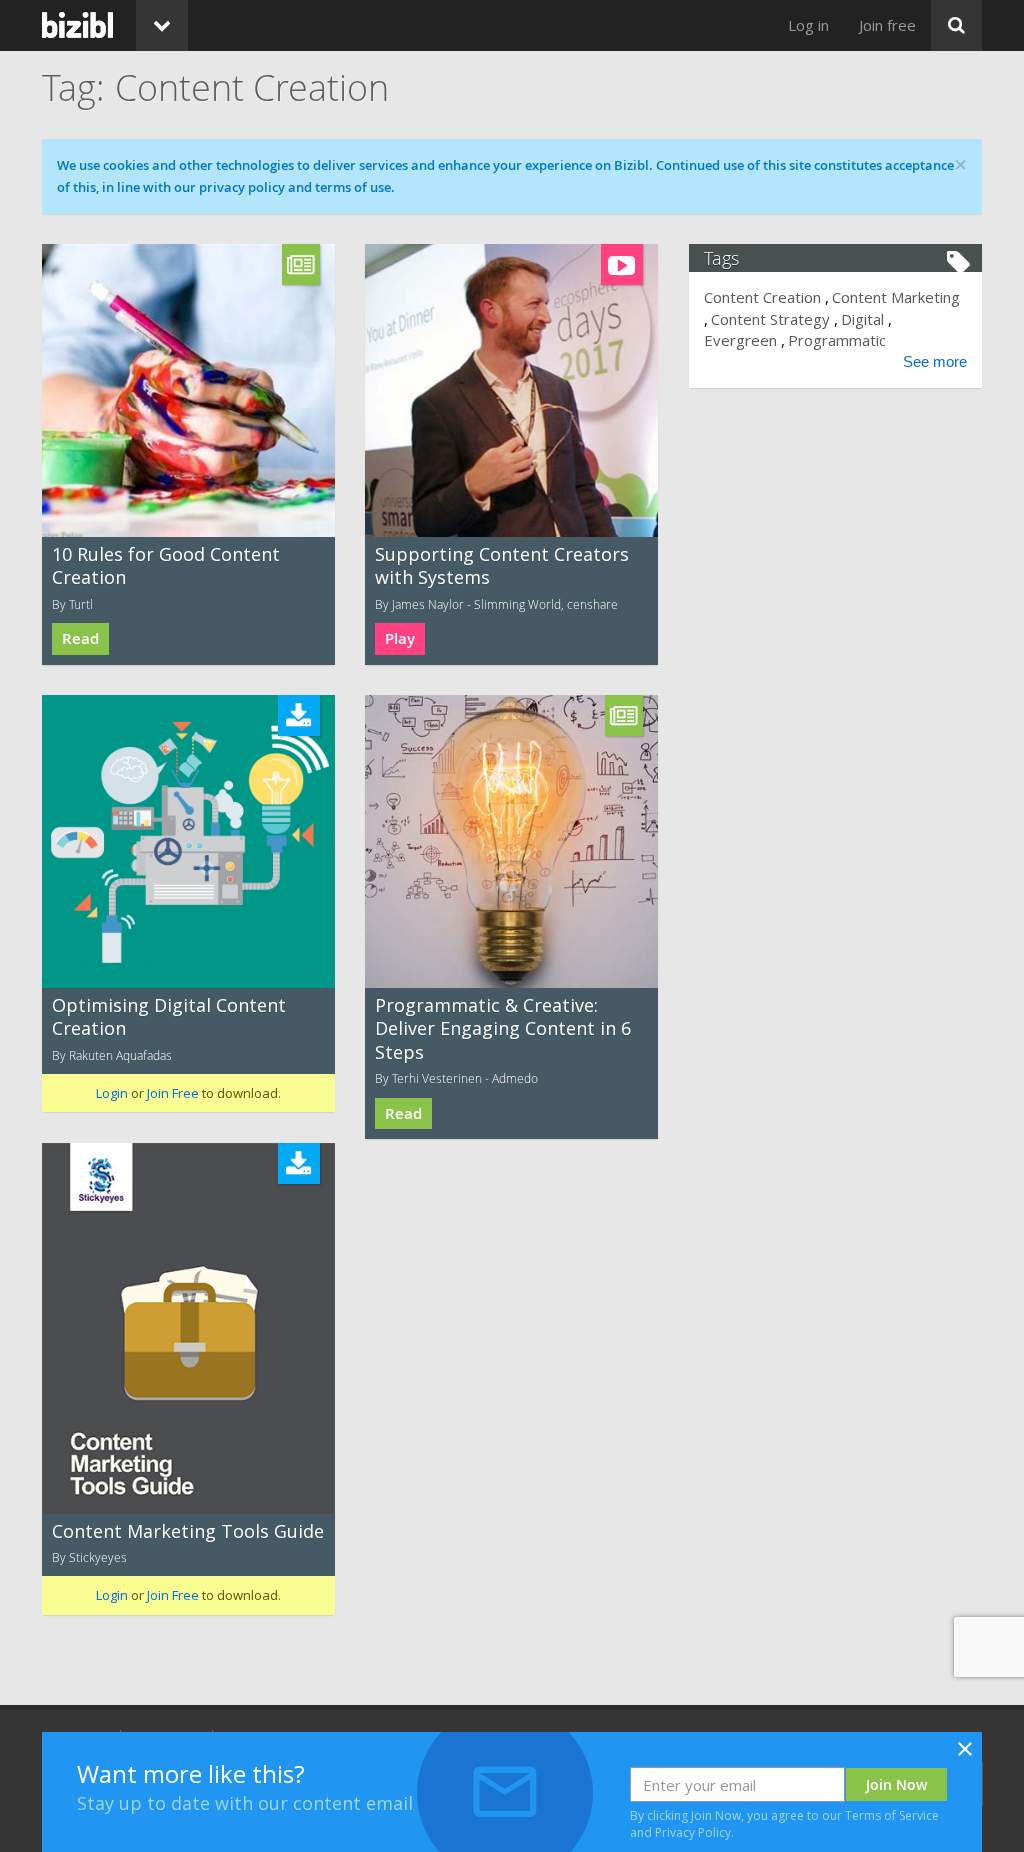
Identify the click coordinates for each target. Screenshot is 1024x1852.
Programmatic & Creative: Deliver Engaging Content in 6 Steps (503, 1028)
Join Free (173, 1093)
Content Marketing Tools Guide (188, 1531)
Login (112, 1093)
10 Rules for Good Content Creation (166, 565)
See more (935, 361)
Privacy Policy (693, 1832)
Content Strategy (770, 319)
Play (400, 638)
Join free (887, 25)
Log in (808, 25)
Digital (862, 319)
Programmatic (837, 340)
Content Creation (762, 297)
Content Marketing (896, 297)
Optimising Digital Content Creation (169, 1016)
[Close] (965, 1755)
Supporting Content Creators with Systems (502, 565)
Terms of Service (892, 1815)
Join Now (896, 1784)
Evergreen (740, 340)
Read (80, 638)
